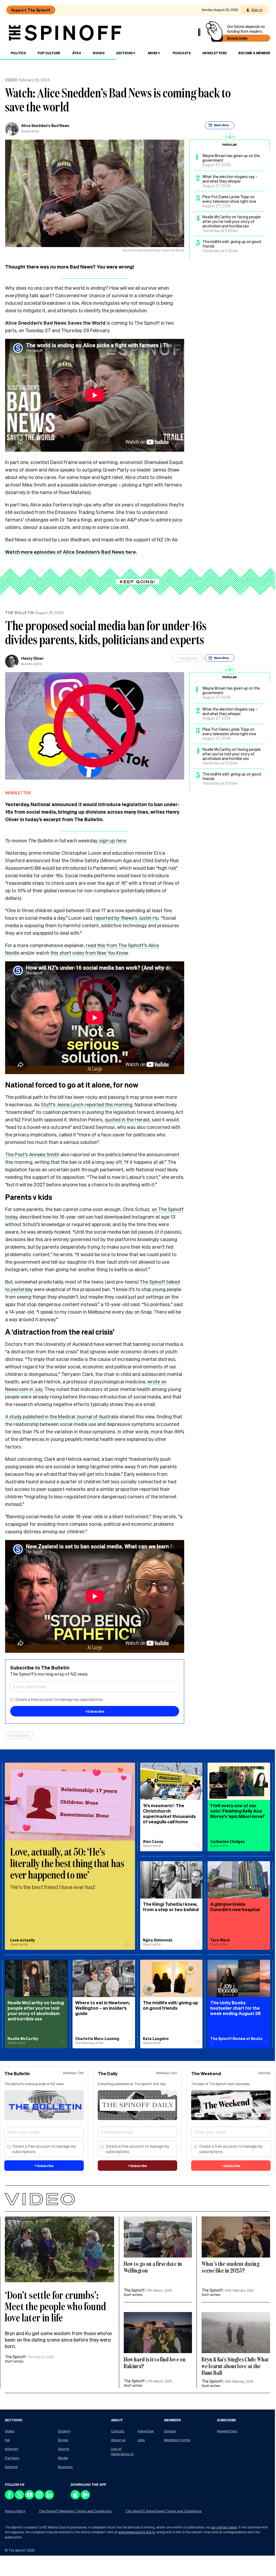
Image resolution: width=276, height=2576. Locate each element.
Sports (64, 2449)
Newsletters (215, 53)
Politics (18, 53)
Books (99, 53)
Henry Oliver (32, 658)
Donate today (237, 38)
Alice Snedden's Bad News (45, 125)
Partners (12, 2458)
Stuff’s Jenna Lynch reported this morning (87, 1104)
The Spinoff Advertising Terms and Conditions (163, 2511)
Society (64, 2431)
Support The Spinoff (31, 10)
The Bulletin (19, 613)
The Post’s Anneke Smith (32, 1154)
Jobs (141, 2440)
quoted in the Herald (127, 1119)
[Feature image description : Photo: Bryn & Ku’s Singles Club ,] (59, 2249)
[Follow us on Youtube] (30, 2498)
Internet (12, 2449)
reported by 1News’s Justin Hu (126, 918)
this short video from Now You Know (89, 953)
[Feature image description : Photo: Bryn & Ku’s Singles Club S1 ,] (158, 2333)
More (153, 53)
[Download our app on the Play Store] (86, 2498)
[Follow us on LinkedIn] (50, 2498)
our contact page (224, 2527)
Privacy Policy (15, 2511)
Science (11, 2467)
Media (63, 2458)
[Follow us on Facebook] (10, 2498)
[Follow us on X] (20, 2498)
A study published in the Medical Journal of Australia (62, 1416)
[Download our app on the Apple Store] (76, 2498)
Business (65, 2467)
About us (118, 2440)
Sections (124, 53)
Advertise (146, 2431)
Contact (118, 2431)
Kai (7, 2440)
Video (11, 80)
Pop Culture (49, 53)
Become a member (254, 53)
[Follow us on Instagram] (40, 2498)
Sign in (257, 10)
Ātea (77, 53)
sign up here (113, 840)
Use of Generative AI (123, 2451)
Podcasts (182, 53)
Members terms (177, 2440)
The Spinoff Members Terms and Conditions (75, 2511)
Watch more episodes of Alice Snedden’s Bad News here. (71, 552)
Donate (170, 2431)
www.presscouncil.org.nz (137, 2532)
